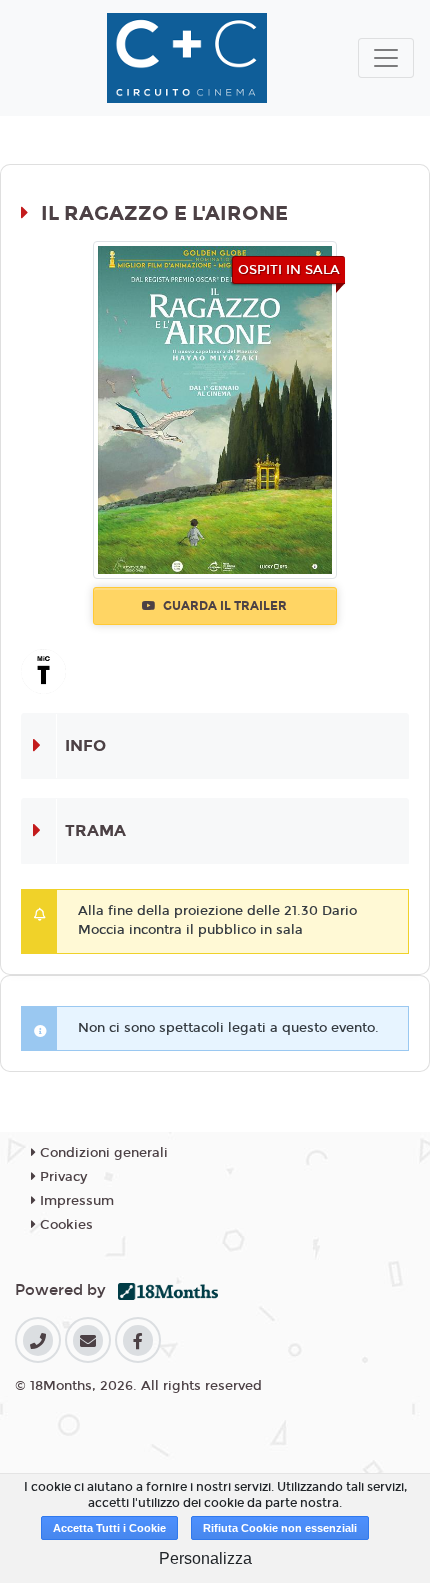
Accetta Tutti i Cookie (109, 1528)
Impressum (75, 1201)
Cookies (64, 1225)
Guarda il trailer (223, 606)
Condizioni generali (102, 1153)
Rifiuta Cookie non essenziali (280, 1528)
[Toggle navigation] (386, 58)
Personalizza (205, 1558)
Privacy (61, 1177)
